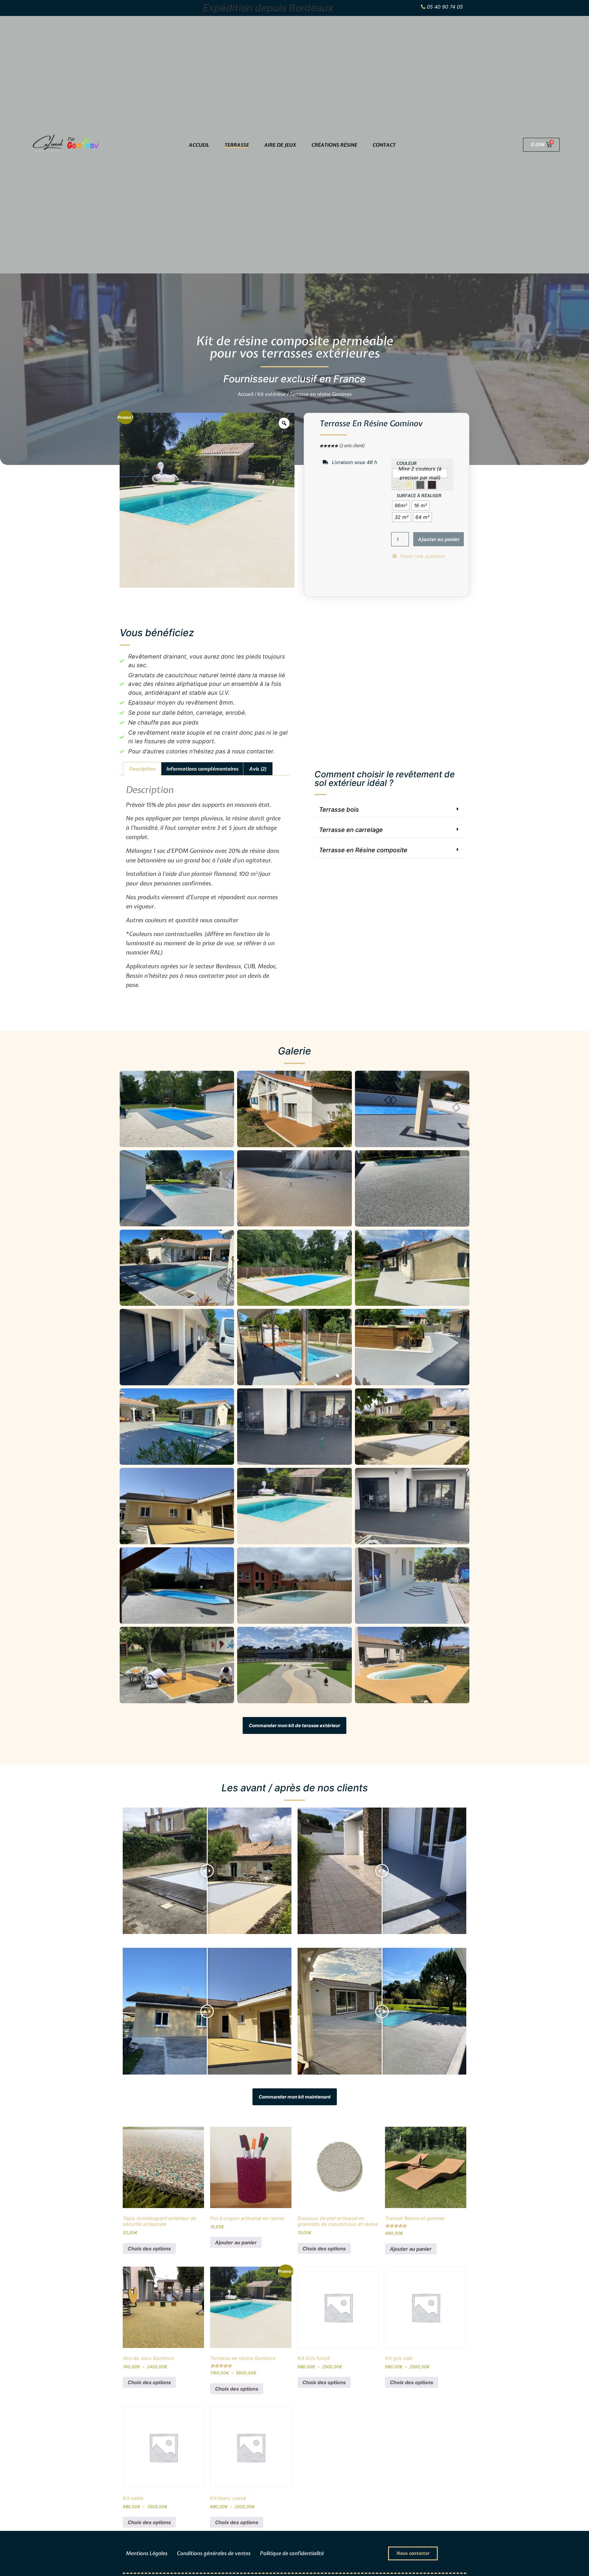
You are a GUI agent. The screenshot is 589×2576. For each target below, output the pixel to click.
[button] (389, 810)
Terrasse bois (339, 810)
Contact (384, 145)
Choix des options (149, 2249)
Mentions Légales (146, 2553)
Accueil (199, 145)
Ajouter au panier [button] (236, 2242)
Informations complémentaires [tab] (202, 769)
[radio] (420, 473)
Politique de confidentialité (292, 2553)
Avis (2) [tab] (258, 769)
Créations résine (334, 145)
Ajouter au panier (439, 539)
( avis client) (352, 446)
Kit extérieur (271, 394)
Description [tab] (142, 769)
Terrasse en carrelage (351, 830)
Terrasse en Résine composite (363, 850)
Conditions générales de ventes (214, 2553)
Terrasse (237, 145)
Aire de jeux (280, 145)
